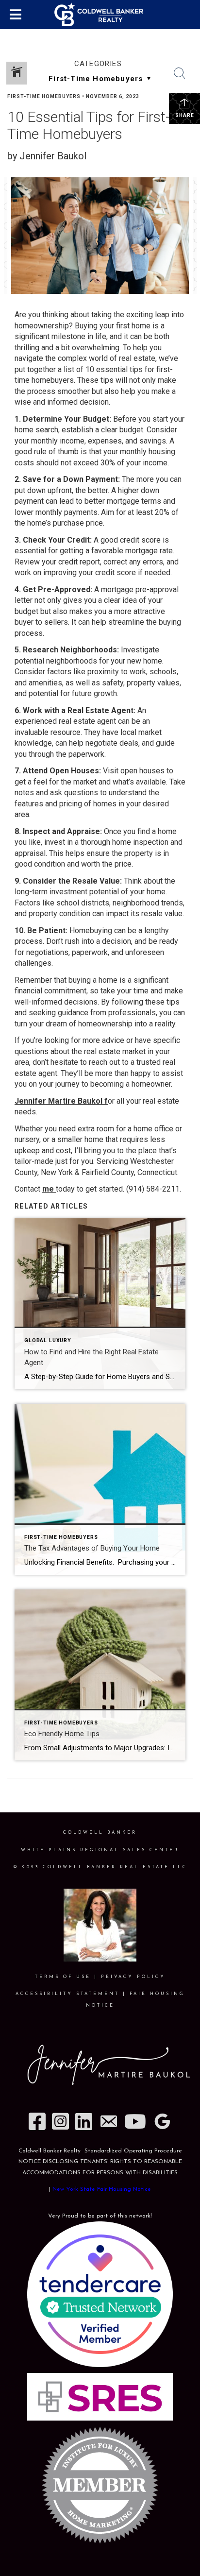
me (48, 1189)
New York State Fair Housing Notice (102, 2189)
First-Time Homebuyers (44, 96)
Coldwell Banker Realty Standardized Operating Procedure (100, 2151)
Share (185, 115)
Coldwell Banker (100, 1833)
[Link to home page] (100, 15)
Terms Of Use (63, 1977)
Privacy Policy (133, 1977)
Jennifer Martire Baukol (59, 1101)
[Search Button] (180, 73)
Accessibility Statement (67, 1994)
